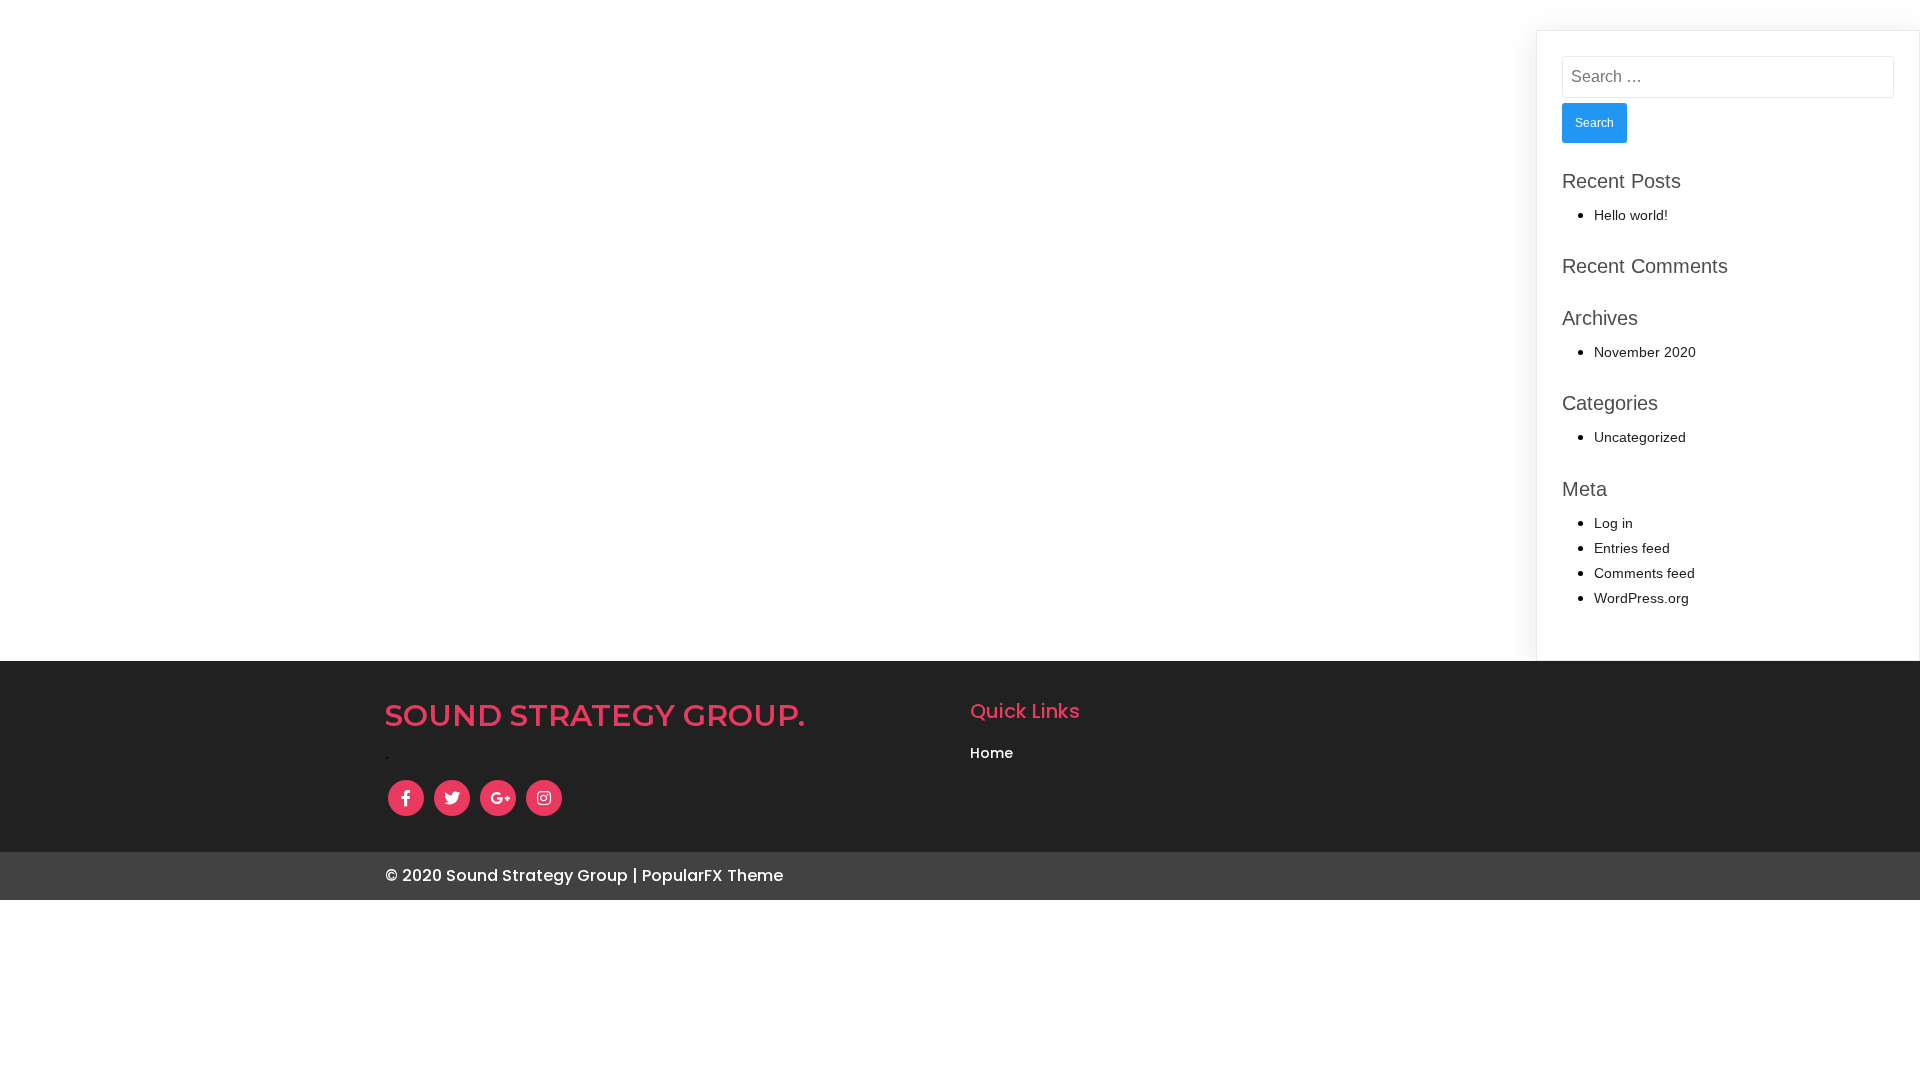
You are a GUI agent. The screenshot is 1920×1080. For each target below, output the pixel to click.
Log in (1613, 523)
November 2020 (1645, 352)
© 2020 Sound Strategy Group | (513, 875)
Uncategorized (1640, 437)
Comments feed (1644, 573)
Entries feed (1632, 548)
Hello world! (1631, 215)
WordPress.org (1641, 598)
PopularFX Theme (712, 875)
